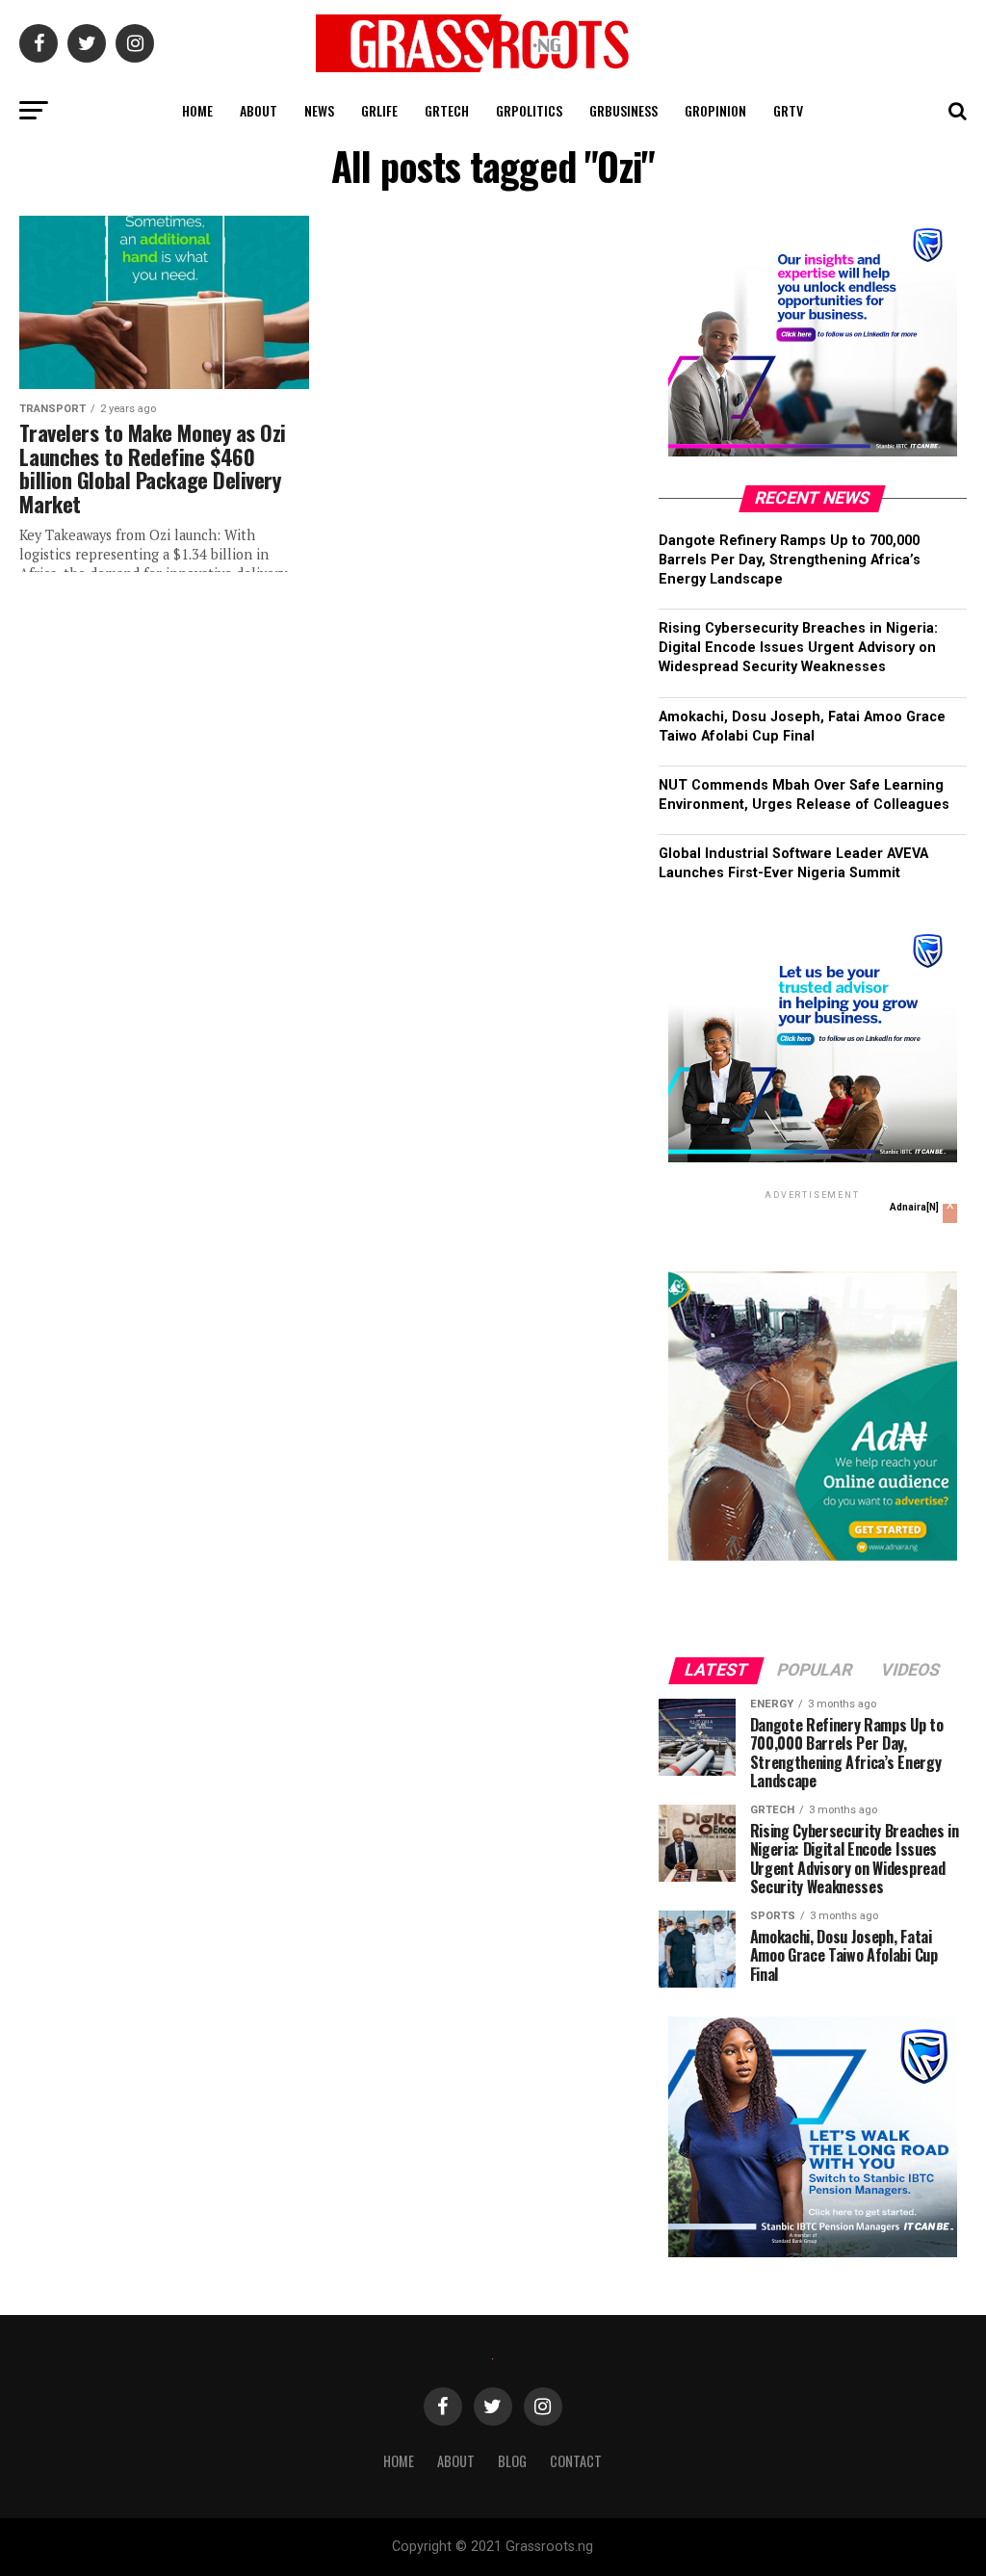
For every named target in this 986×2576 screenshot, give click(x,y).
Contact (576, 2461)
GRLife (379, 110)
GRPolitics (529, 110)
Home (197, 110)
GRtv (788, 110)
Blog (512, 2461)
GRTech (447, 110)
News (319, 110)
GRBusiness (623, 110)
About (259, 110)
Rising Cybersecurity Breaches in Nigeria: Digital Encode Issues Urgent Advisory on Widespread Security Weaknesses (798, 648)
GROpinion (715, 110)
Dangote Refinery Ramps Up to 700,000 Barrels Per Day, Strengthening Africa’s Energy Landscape (790, 560)
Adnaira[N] (914, 1207)
